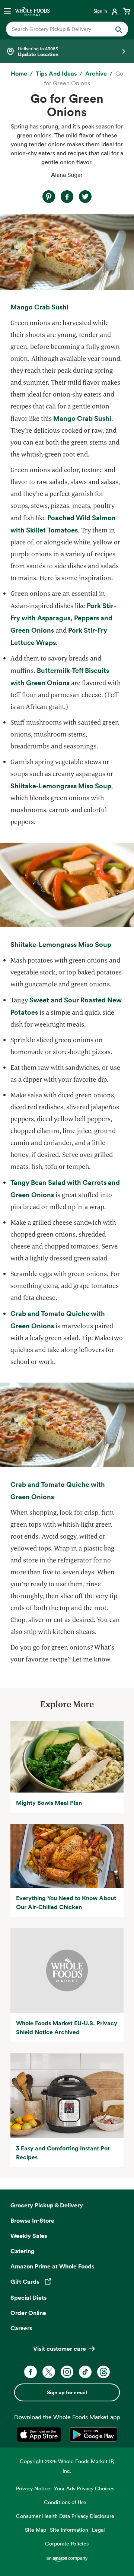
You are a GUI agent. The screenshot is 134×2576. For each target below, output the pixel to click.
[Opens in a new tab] (40, 2435)
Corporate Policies (67, 2543)
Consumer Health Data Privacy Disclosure (65, 2516)
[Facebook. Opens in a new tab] (31, 2372)
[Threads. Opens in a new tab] (103, 2372)
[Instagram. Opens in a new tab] (67, 2372)
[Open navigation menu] (7, 11)
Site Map (36, 2530)
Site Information (69, 2530)
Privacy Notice (33, 2488)
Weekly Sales (29, 2236)
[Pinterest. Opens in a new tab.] (49, 197)
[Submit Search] (119, 29)
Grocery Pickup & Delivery (47, 2205)
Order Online (28, 2313)
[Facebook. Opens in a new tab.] (67, 197)
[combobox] (61, 29)
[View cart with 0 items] (127, 11)
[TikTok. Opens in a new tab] (85, 2372)
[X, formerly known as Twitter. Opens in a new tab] (49, 2372)
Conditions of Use (65, 2502)
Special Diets (28, 2297)
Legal (98, 2530)
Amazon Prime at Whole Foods (52, 2266)
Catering (23, 2251)
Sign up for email (67, 2392)
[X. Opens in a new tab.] (85, 197)
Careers (21, 2328)
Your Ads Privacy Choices (84, 2488)
